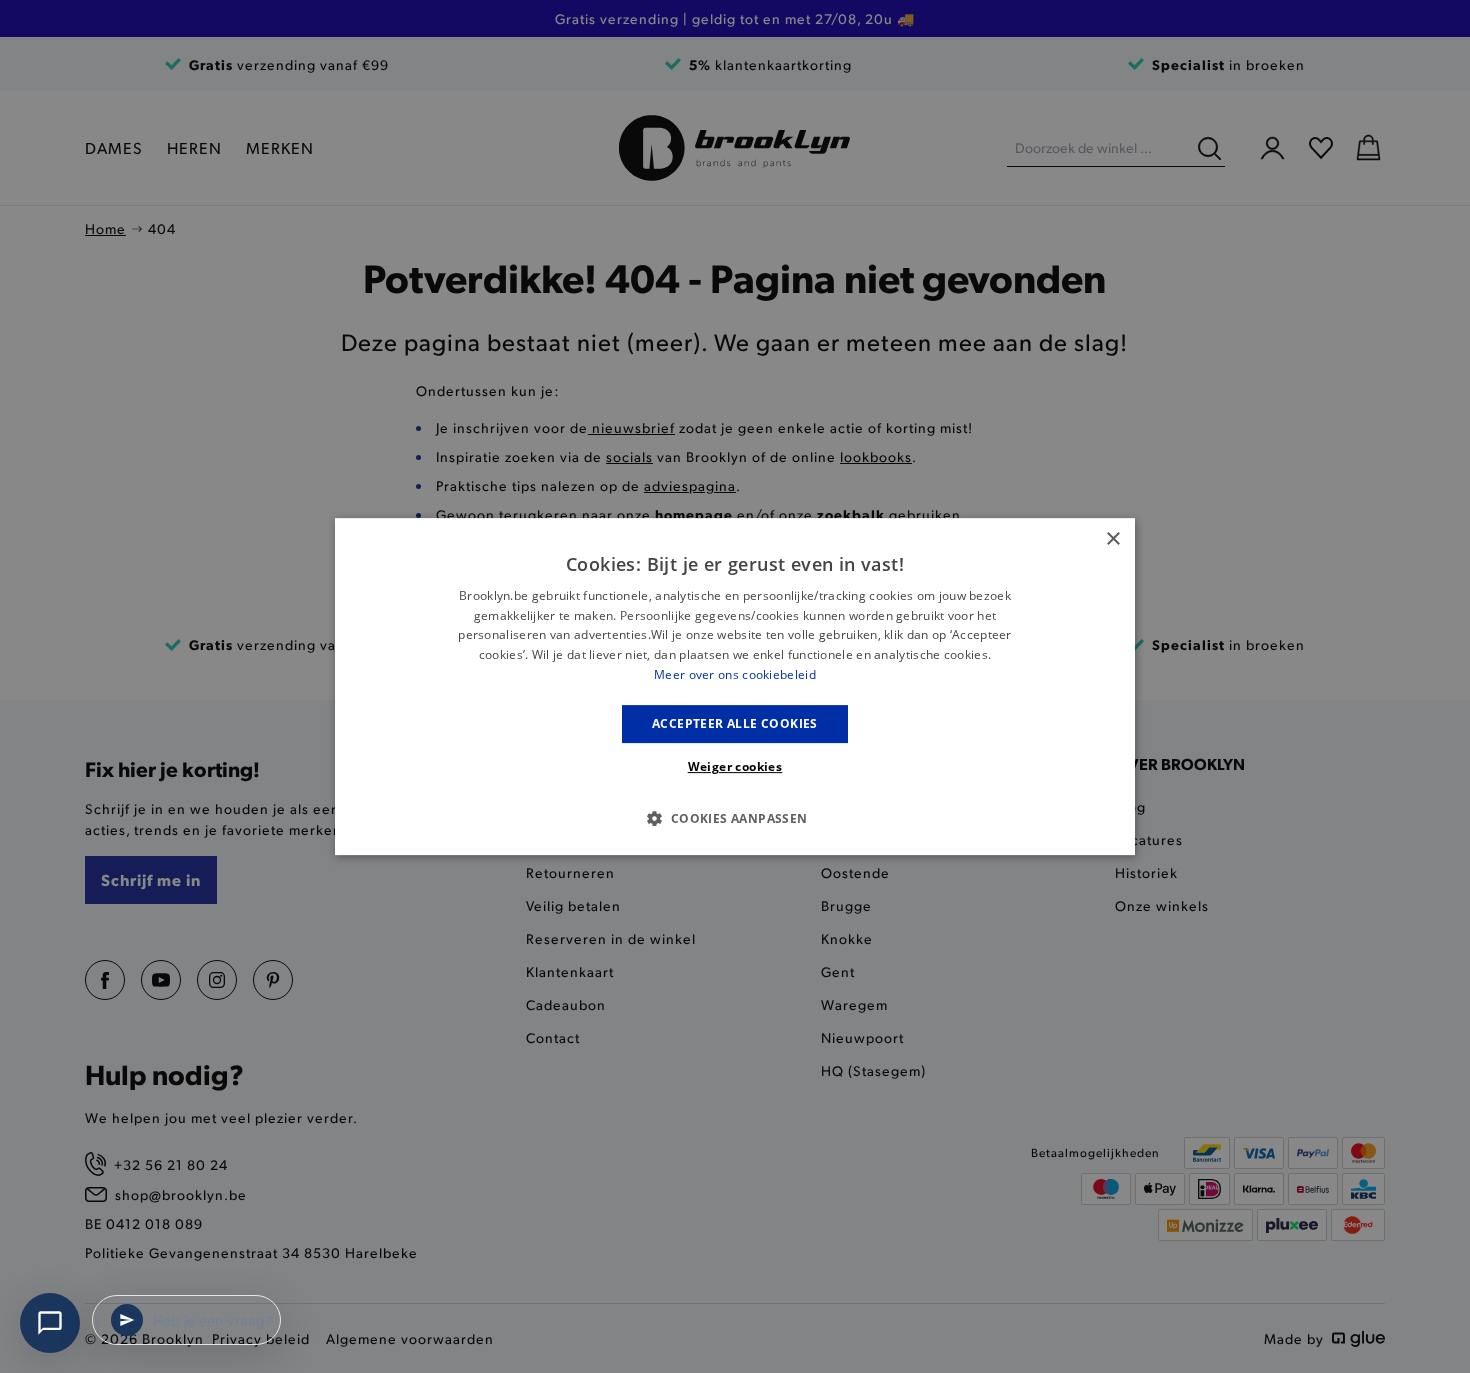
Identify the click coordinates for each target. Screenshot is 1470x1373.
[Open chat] (50, 1323)
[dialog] (735, 687)
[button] (734, 818)
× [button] (1112, 539)
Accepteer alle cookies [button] (735, 723)
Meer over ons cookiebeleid (735, 674)
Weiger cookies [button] (735, 766)
